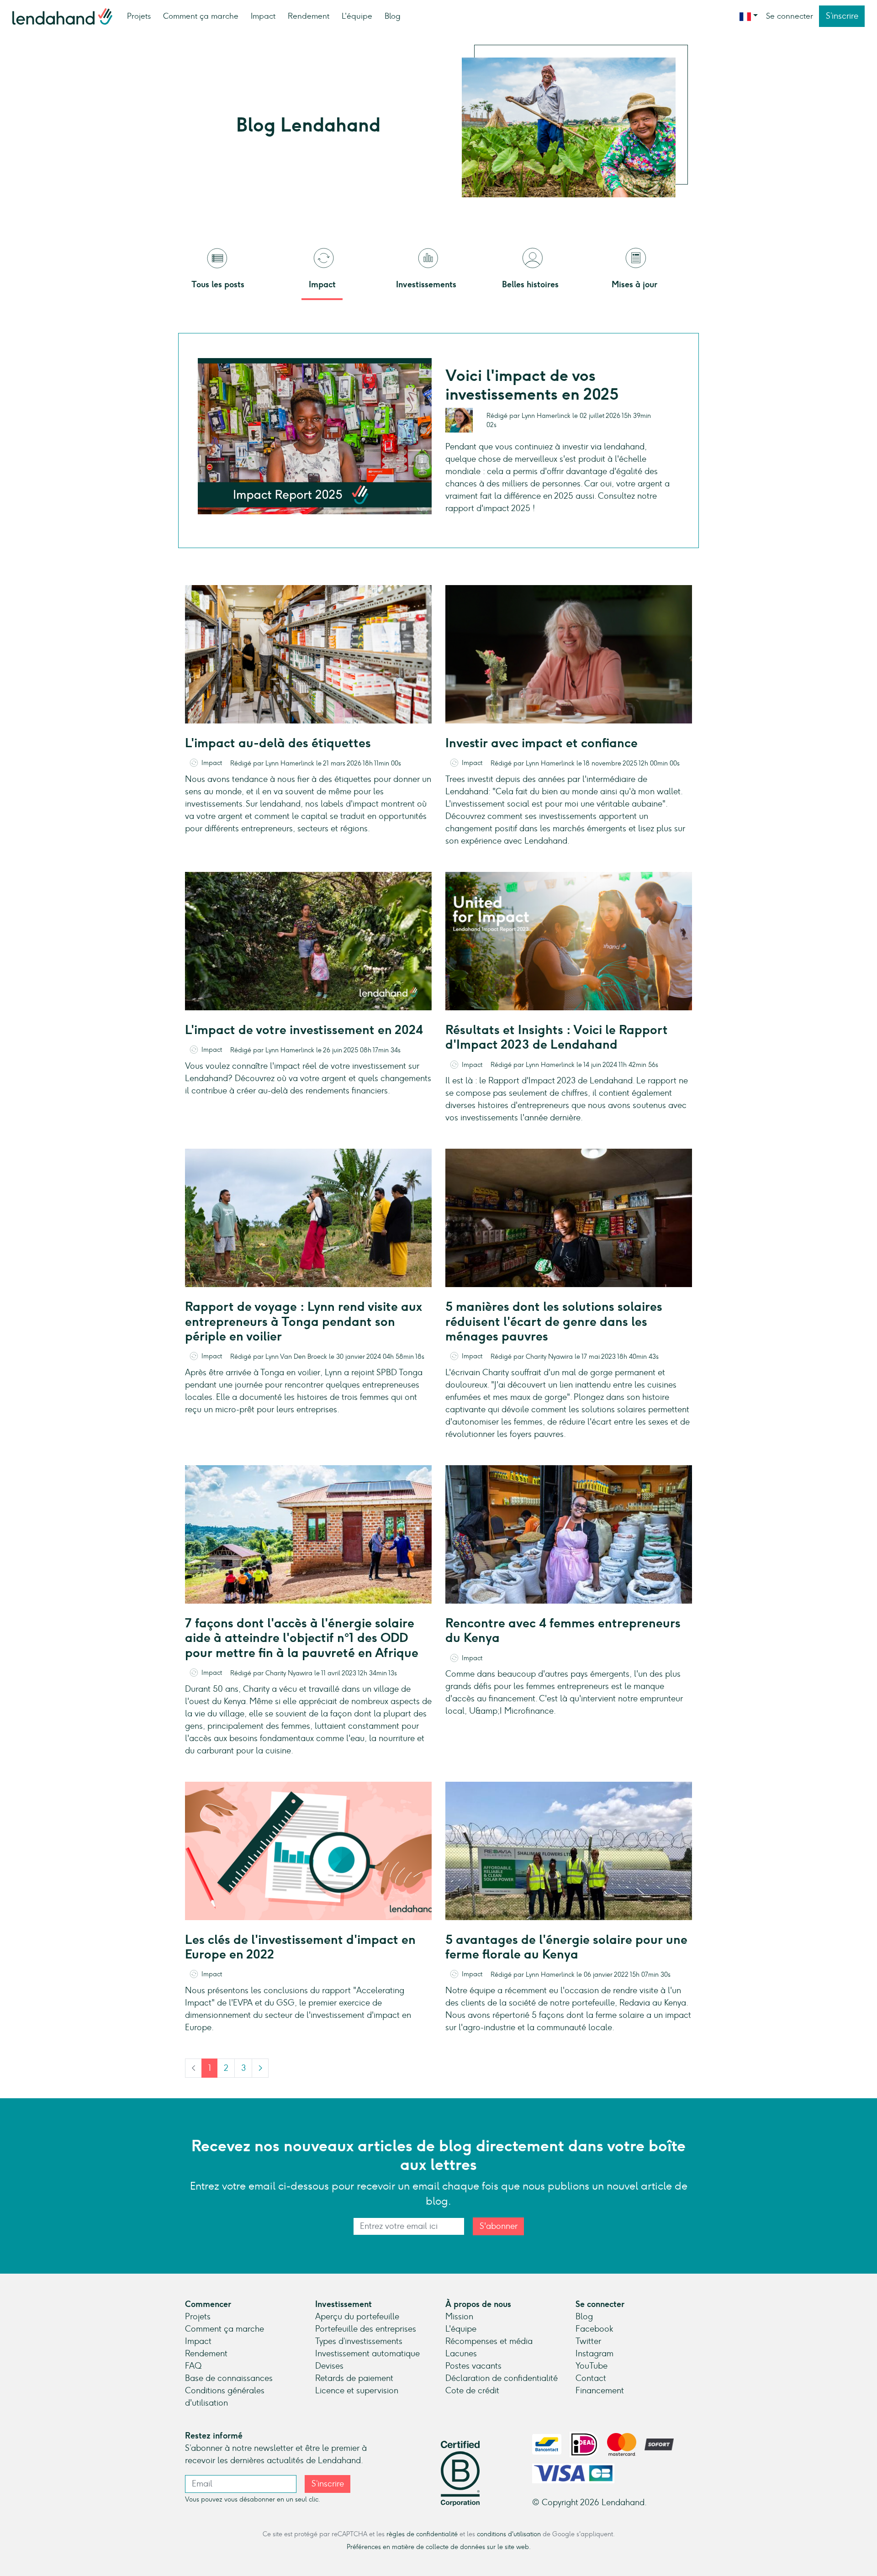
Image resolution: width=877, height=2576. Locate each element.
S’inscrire (842, 16)
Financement (600, 2391)
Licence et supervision (357, 2391)
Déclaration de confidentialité (502, 2378)
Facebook (594, 2329)
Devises (329, 2366)
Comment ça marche (201, 16)
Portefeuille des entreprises (366, 2329)
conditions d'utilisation (509, 2534)
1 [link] (210, 2068)
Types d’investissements (359, 2341)
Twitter (588, 2341)
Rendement (309, 16)
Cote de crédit (472, 2391)
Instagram (594, 2354)
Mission (459, 2317)
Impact (263, 16)
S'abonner (499, 2226)
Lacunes (461, 2354)
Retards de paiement (354, 2378)
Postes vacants (473, 2366)
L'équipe (357, 16)
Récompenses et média (489, 2341)
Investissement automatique (367, 2354)
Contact (591, 2378)
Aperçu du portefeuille (357, 2317)
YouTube (592, 2366)
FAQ (193, 2366)
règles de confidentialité (422, 2534)
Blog (393, 16)
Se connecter (790, 16)
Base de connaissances (229, 2378)
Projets (139, 16)
